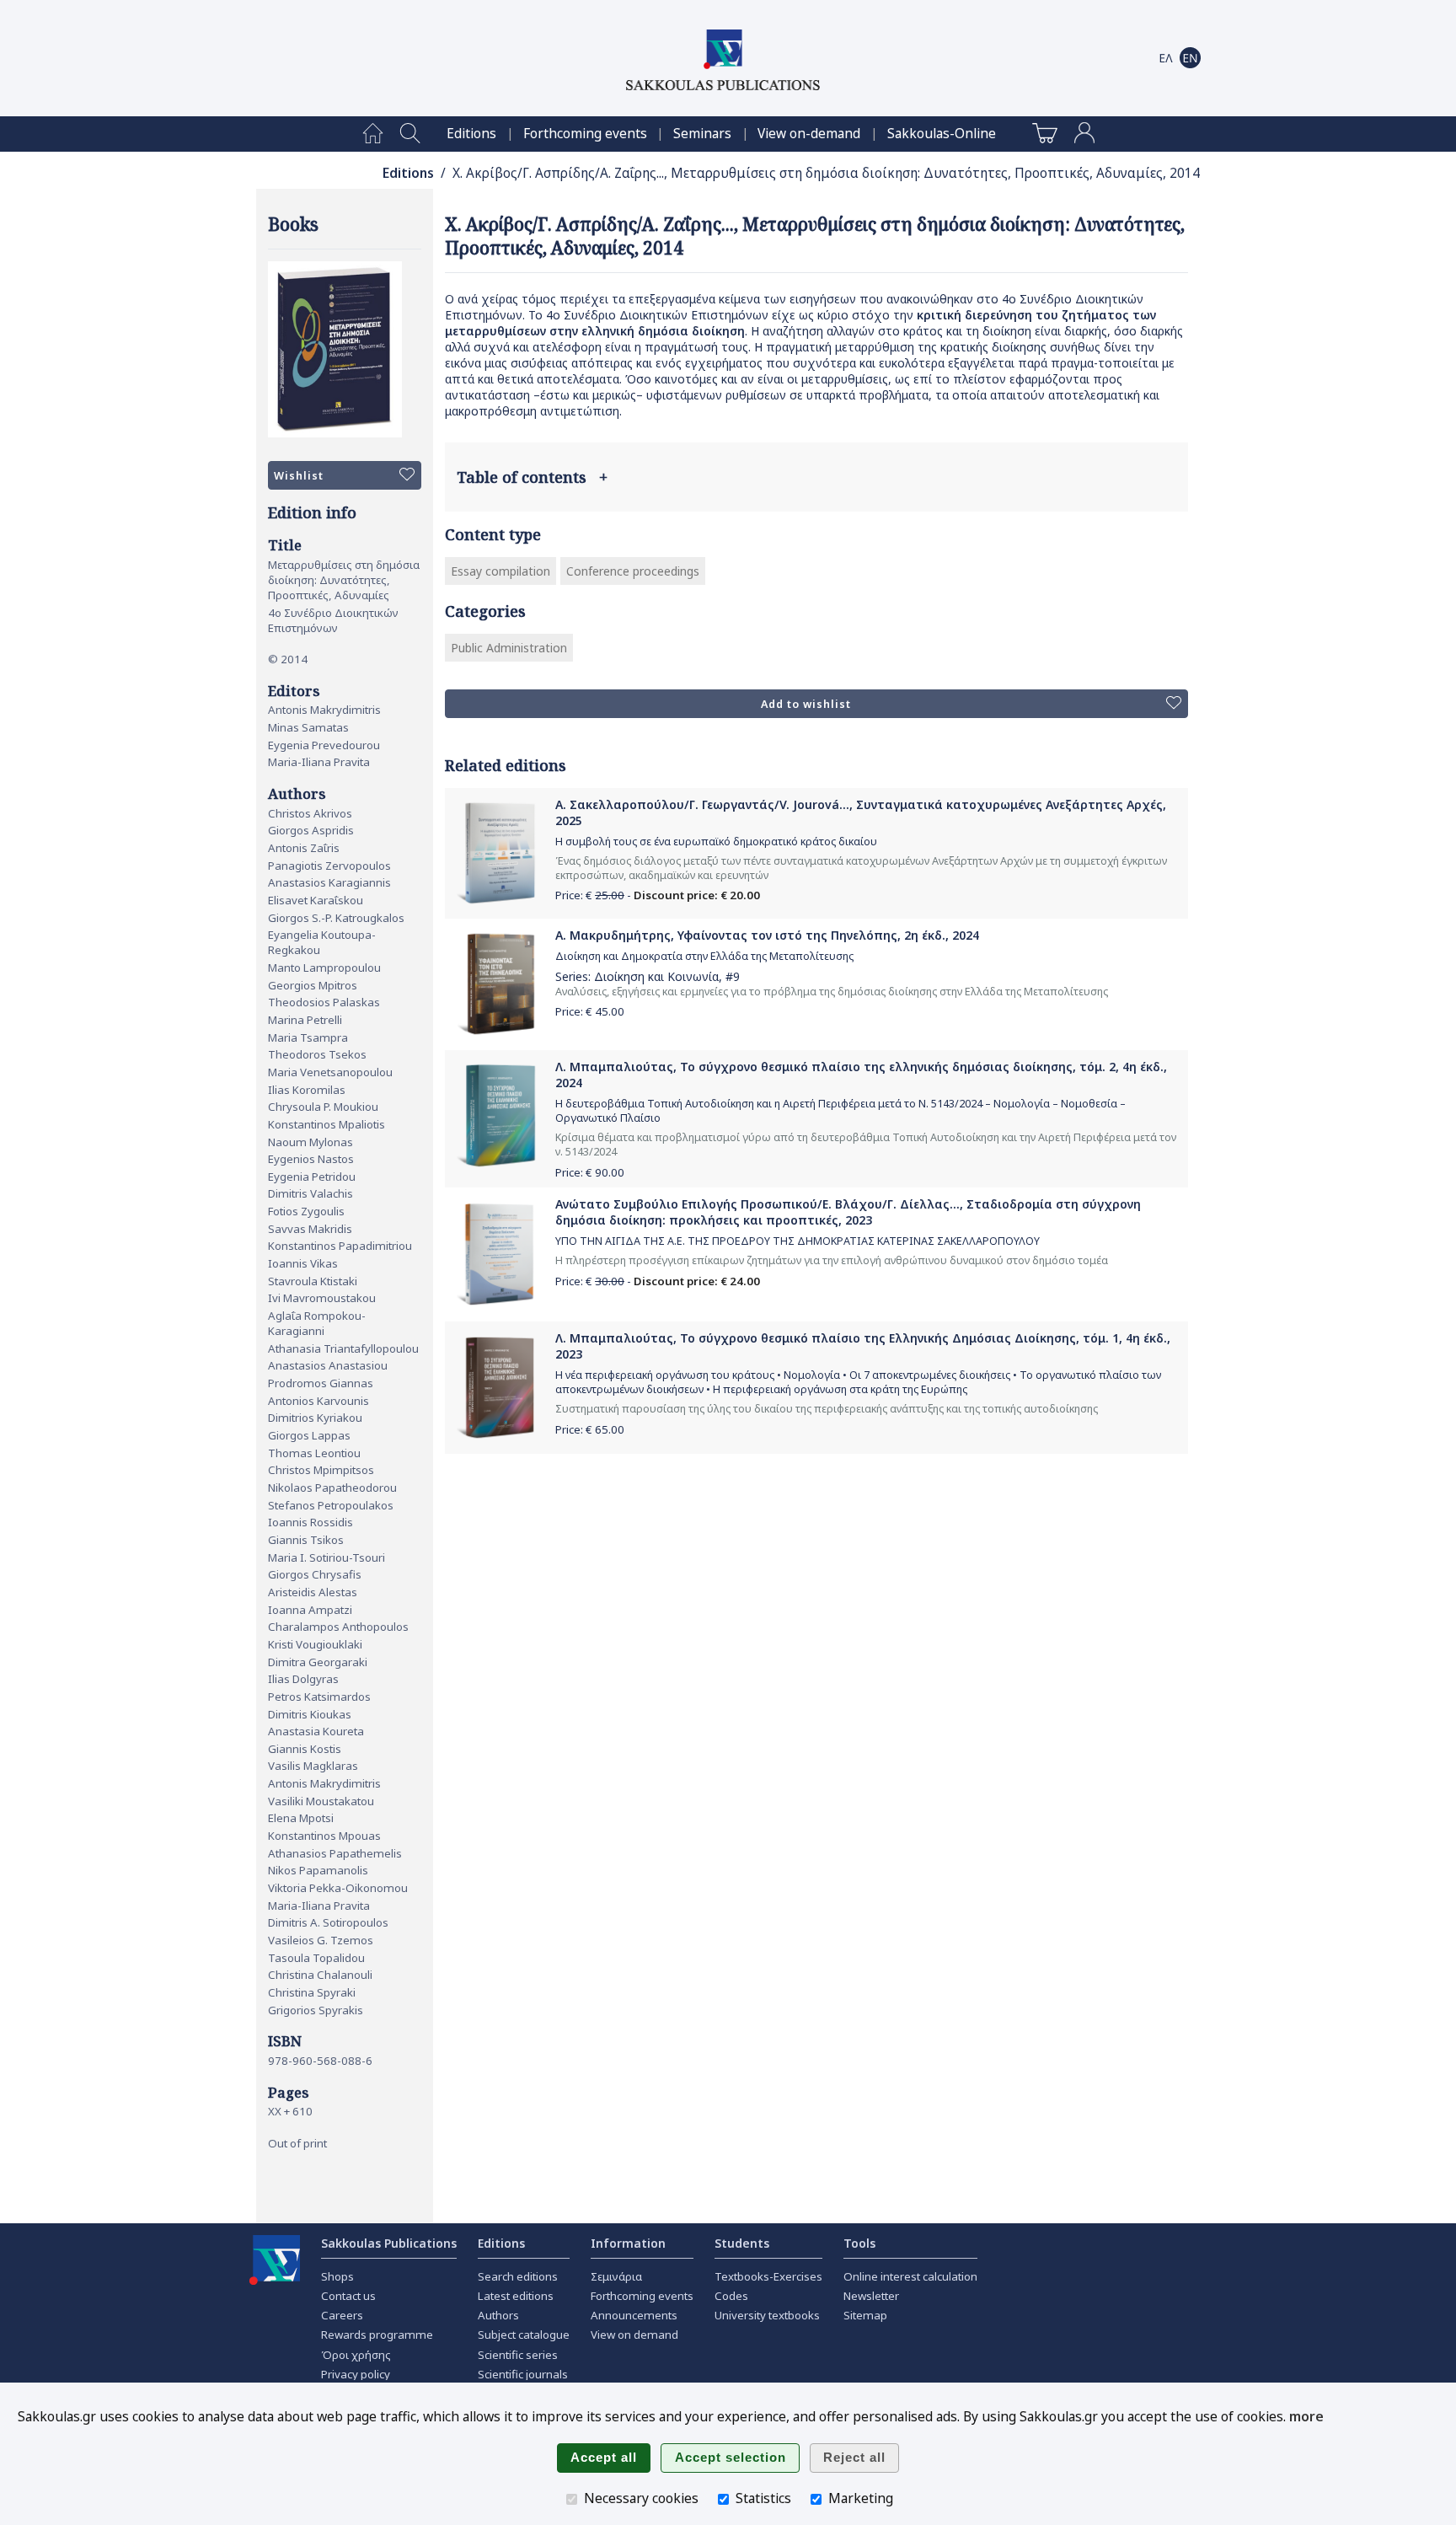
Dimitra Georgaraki (318, 1662)
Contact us (348, 2296)
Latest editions (516, 2296)
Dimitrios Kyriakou (315, 1418)
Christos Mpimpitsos (321, 1470)
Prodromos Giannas (321, 1383)
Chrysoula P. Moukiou (323, 1107)
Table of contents (532, 477)
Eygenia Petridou (312, 1177)
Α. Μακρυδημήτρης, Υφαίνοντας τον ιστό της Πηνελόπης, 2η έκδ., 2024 (767, 935)
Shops (337, 2276)
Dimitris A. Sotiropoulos (328, 1922)
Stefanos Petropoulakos (331, 1505)
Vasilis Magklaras (313, 1766)
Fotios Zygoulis (306, 1211)
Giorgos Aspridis (311, 830)
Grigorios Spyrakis (316, 2010)
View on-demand (809, 134)
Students (742, 2243)
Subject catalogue (524, 2335)
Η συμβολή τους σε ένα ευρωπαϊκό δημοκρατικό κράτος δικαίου (716, 842)
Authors (498, 2315)
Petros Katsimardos (319, 1697)
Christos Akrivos (310, 813)
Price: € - (658, 895)
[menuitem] (373, 134)
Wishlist (299, 476)
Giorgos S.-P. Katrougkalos (336, 918)
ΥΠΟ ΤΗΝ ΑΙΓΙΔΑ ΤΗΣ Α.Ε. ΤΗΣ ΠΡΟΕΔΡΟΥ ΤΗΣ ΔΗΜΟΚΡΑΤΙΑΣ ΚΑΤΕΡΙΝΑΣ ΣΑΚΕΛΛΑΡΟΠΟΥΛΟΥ (798, 1241)
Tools (859, 2243)
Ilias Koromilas (307, 1090)
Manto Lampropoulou (324, 968)
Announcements (634, 2315)
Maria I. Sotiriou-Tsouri (327, 1557)
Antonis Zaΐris (304, 848)
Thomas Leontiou (314, 1453)
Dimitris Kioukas (310, 1714)
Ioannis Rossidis (310, 1522)
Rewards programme (377, 2335)
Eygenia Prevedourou (324, 745)
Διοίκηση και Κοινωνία (656, 976)
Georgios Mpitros (313, 985)
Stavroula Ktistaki (313, 1281)
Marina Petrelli (305, 1020)
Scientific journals (523, 2374)
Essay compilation (500, 571)
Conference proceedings (633, 571)
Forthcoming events (585, 134)
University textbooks (767, 2315)
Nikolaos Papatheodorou (332, 1488)
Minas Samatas (308, 727)
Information (628, 2243)
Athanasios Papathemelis (335, 1853)
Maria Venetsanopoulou (330, 1072)
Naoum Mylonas (310, 1142)
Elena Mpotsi (301, 1818)
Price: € (590, 1011)
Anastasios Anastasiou (328, 1365)
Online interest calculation (910, 2276)
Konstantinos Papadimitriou (340, 1246)
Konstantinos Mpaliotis (327, 1124)
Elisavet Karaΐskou (316, 900)
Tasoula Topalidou (316, 1958)
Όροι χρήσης (356, 2355)
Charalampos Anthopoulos (338, 1627)
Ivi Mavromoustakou (322, 1298)
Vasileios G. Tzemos (321, 1940)
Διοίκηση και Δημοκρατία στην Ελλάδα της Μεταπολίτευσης (704, 956)
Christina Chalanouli (320, 1975)
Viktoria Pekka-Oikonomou (338, 1888)
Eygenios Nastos (311, 1159)
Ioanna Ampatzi (310, 1610)
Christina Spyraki (312, 1992)
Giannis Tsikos (306, 1540)
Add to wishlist (806, 704)
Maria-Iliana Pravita (319, 762)
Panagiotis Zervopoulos (329, 866)
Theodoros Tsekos (317, 1054)
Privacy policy (356, 2374)
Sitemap (865, 2315)
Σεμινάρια (616, 2276)
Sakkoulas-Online (942, 134)
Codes (731, 2296)
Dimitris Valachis (310, 1193)
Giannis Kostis (305, 1749)
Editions (471, 134)
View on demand (634, 2335)
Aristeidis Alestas (313, 1592)
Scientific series (518, 2355)
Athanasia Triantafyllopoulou (343, 1348)
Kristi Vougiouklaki (315, 1644)
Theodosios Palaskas (324, 1002)
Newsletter (871, 2296)
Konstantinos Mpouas (324, 1836)
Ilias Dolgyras (303, 1679)
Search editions (518, 2276)
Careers (342, 2315)
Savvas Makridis (310, 1229)
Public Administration (509, 648)
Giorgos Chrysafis (315, 1574)
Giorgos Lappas (309, 1435)
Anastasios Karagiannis (329, 882)
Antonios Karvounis (318, 1401)
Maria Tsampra (308, 1037)
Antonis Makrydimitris (324, 710)
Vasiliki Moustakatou (321, 1801)
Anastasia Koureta (316, 1731)
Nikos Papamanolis (318, 1870)
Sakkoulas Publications (389, 2243)
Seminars (702, 134)
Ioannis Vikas (303, 1263)
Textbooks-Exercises (768, 2276)
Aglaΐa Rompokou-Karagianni (317, 1323)
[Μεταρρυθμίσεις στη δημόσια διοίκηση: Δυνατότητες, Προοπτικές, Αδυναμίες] (345, 349)
